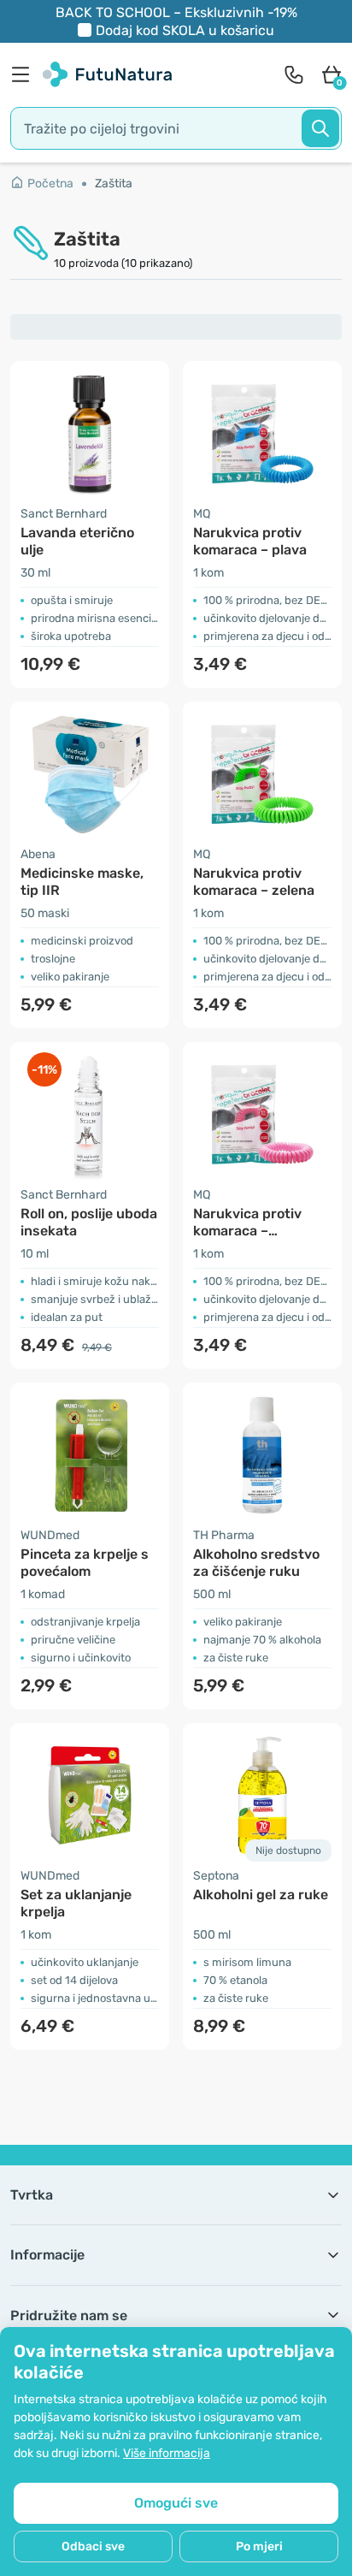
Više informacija (167, 2453)
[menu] (25, 74)
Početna (50, 184)
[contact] (294, 74)
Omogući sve (176, 2503)
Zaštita (114, 184)
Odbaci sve (93, 2546)
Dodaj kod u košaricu (185, 30)
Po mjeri (259, 2546)
